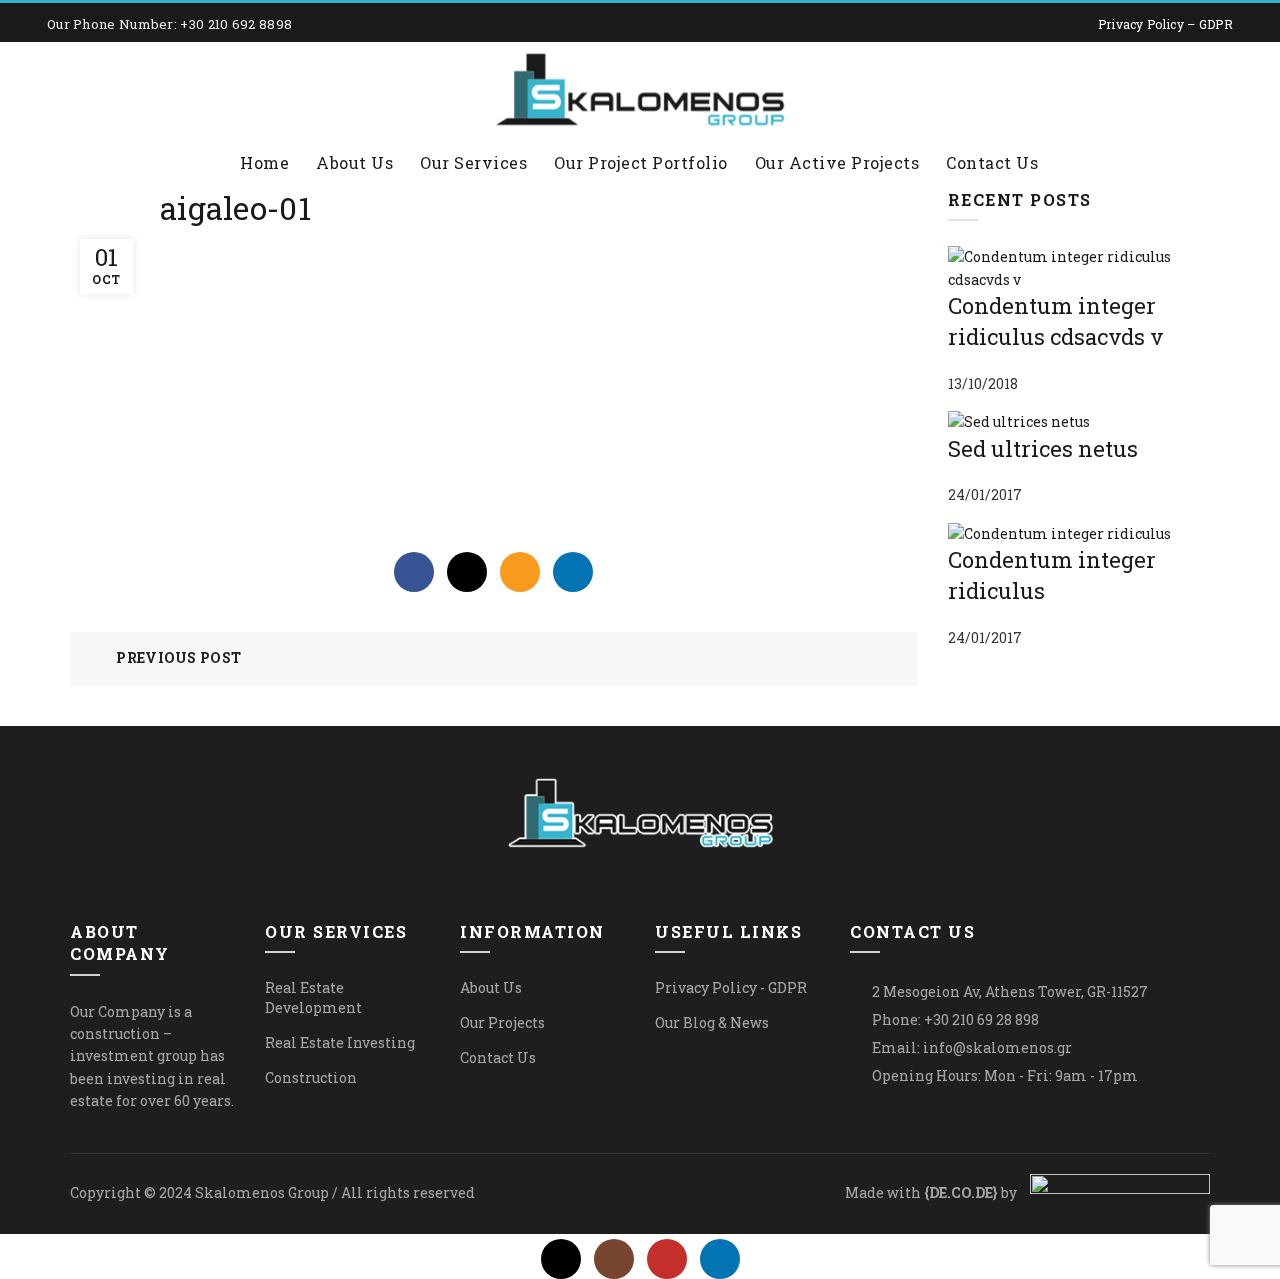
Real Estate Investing (340, 1042)
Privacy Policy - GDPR (731, 987)
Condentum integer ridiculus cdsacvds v (1056, 321)
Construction (311, 1077)
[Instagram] (614, 1259)
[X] (467, 572)
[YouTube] (667, 1259)
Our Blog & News (712, 1022)
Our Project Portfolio (641, 162)
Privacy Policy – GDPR (1165, 24)
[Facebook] (414, 572)
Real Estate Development (313, 997)
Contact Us (992, 162)
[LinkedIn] (573, 572)
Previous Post (178, 657)
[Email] (520, 572)
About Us (354, 162)
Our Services (473, 162)
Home (264, 162)
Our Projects (502, 1022)
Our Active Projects (837, 162)
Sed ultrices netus (1043, 448)
